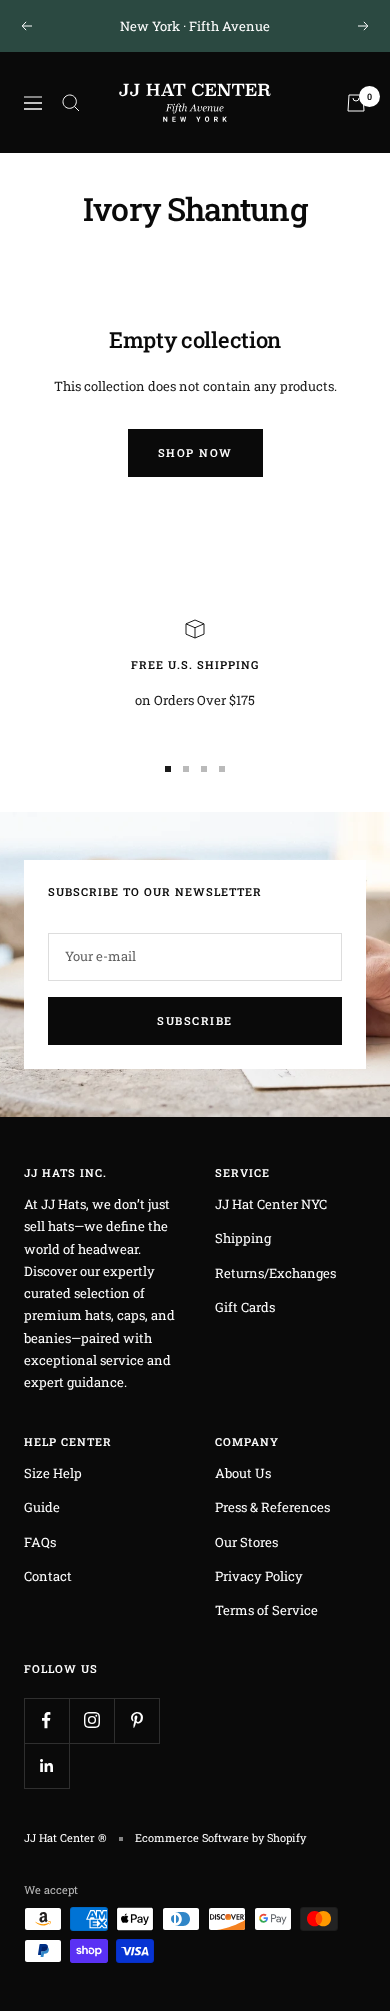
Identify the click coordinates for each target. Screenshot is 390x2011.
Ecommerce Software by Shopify (220, 1837)
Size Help (53, 1473)
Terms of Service (266, 1610)
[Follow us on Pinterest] (136, 1720)
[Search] (71, 103)
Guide (42, 1507)
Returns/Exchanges (275, 1273)
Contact (48, 1576)
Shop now (195, 452)
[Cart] (356, 103)
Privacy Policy (259, 1576)
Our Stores (246, 1542)
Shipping (243, 1238)
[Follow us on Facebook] (46, 1720)
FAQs (40, 1542)
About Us (243, 1473)
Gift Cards (245, 1307)
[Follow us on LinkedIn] (46, 1765)
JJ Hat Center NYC (271, 1204)
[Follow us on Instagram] (91, 1720)
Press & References (272, 1507)
